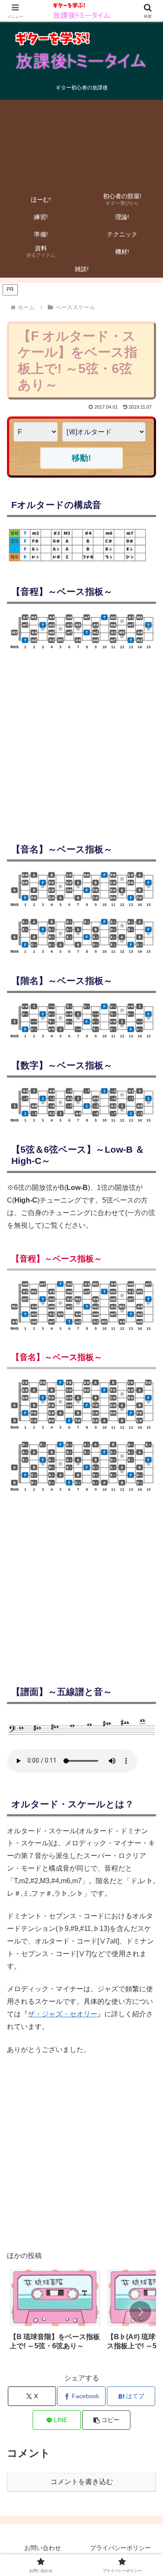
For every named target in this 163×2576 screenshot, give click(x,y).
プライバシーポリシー (120, 2548)
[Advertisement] (81, 143)
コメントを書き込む (82, 2482)
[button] (140, 2312)
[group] (55, 2313)
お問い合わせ (43, 2548)
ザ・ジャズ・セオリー (63, 2014)
